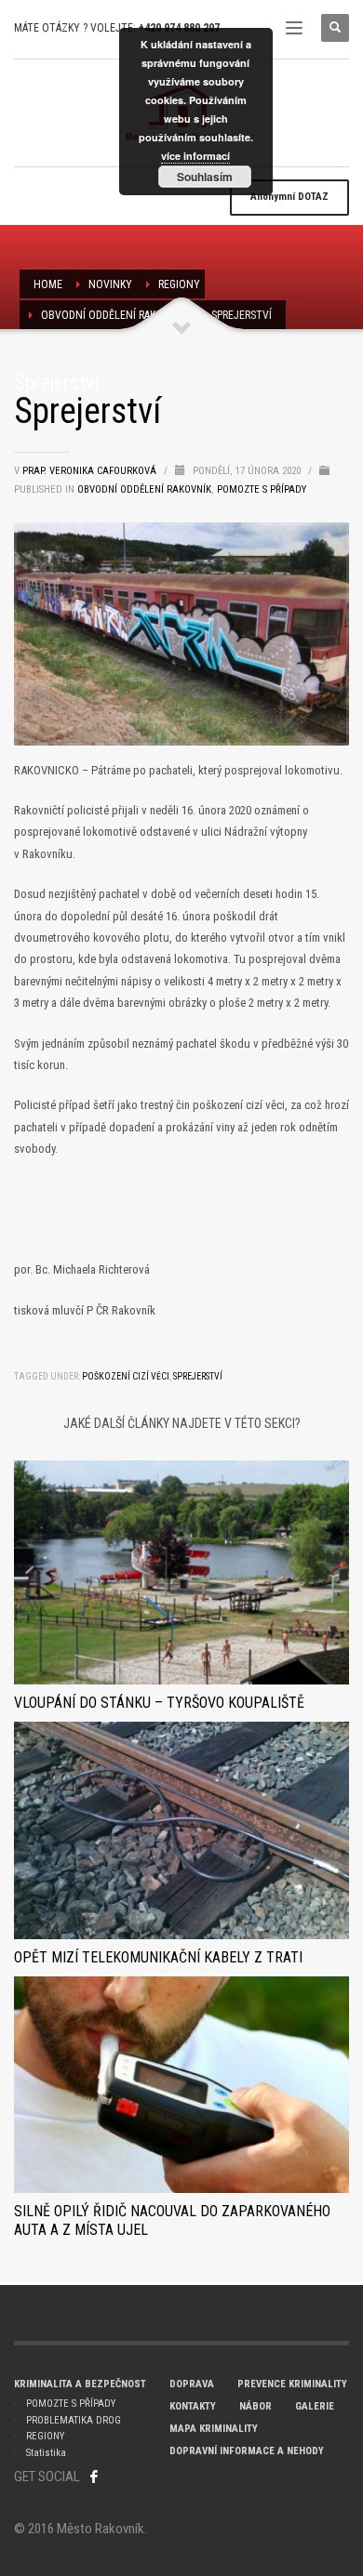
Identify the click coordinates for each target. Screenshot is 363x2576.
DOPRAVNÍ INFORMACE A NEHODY (247, 2451)
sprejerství (198, 1376)
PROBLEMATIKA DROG (74, 2420)
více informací (195, 156)
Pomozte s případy (262, 489)
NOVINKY (110, 284)
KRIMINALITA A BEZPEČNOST (80, 2384)
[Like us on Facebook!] (94, 2477)
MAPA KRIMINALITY (214, 2429)
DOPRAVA (192, 2384)
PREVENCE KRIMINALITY (292, 2384)
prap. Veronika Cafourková (91, 471)
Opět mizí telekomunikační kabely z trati (158, 1957)
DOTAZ (289, 197)
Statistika (46, 2453)
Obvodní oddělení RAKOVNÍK (113, 315)
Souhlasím (205, 177)
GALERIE (315, 2406)
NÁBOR (255, 2406)
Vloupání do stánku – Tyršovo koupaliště (159, 1703)
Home (48, 284)
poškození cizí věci (126, 1376)
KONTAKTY (193, 2406)
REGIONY (179, 284)
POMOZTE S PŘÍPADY (71, 2404)
